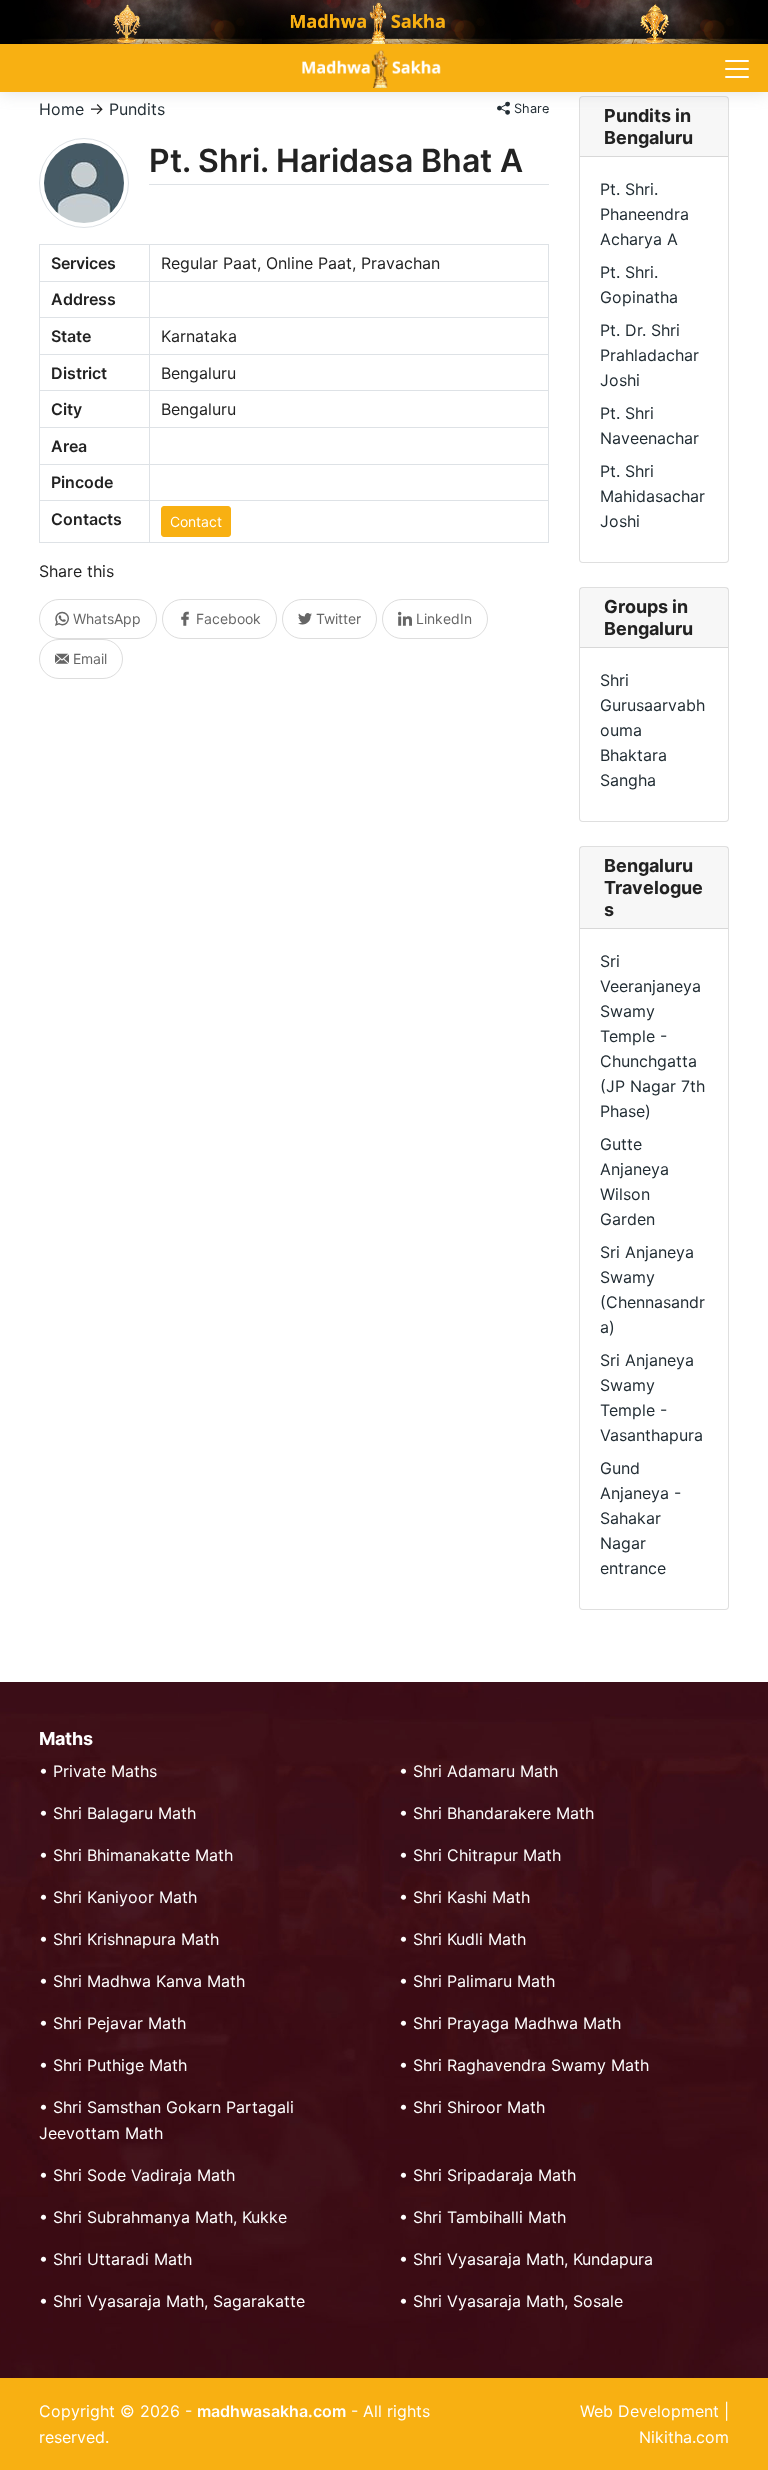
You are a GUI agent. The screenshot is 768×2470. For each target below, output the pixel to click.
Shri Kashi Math (471, 1897)
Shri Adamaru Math (485, 1771)
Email (88, 658)
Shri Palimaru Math (484, 1981)
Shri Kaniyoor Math (125, 1897)
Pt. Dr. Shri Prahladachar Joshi (649, 355)
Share (529, 108)
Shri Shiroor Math (479, 2107)
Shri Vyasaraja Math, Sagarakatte (179, 2301)
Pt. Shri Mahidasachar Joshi (652, 496)
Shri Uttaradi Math (122, 2259)
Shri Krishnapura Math (136, 1939)
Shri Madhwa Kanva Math (149, 1981)
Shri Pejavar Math (119, 2023)
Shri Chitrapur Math (487, 1855)
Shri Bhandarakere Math (503, 1813)
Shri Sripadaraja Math (494, 2175)
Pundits (137, 109)
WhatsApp (105, 618)
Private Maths (105, 1771)
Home (61, 109)
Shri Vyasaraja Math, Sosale (518, 2301)
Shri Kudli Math (469, 1939)
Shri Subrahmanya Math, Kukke (170, 2217)
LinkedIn (442, 618)
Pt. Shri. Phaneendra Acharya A (644, 214)
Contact (196, 521)
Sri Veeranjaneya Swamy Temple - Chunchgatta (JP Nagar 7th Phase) (652, 1036)
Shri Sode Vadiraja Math (144, 2175)
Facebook (226, 618)
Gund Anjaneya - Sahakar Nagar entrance (640, 1518)
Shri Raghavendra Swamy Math (531, 2065)
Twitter (336, 618)
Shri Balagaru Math (124, 1813)
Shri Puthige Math (120, 2065)
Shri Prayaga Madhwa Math (517, 2023)
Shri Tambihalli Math (489, 2217)
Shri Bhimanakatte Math (143, 1855)
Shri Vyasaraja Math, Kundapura (533, 2259)
